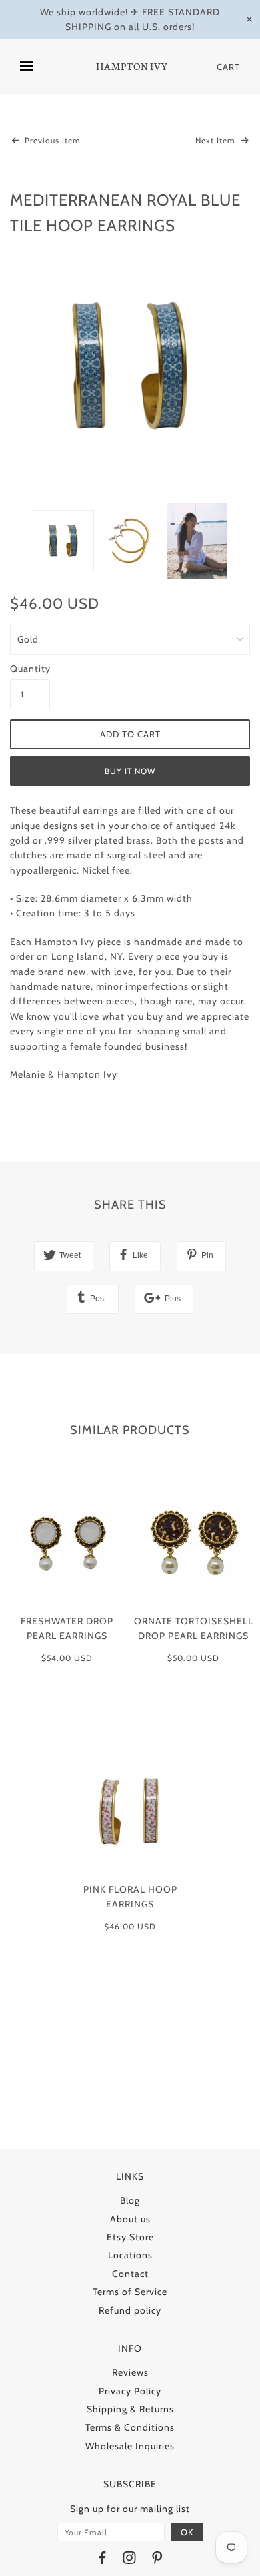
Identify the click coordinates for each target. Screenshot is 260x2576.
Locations (130, 2255)
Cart (228, 67)
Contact (130, 2274)
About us (130, 2219)
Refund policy (130, 2310)
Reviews (130, 2372)
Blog (130, 2200)
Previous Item (51, 140)
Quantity (30, 669)
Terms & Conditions (130, 2427)
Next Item (217, 140)
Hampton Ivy (132, 67)
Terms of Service (130, 2292)
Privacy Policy (130, 2391)
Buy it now (130, 771)
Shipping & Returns (130, 2409)
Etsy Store (130, 2237)
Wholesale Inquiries (130, 2446)
